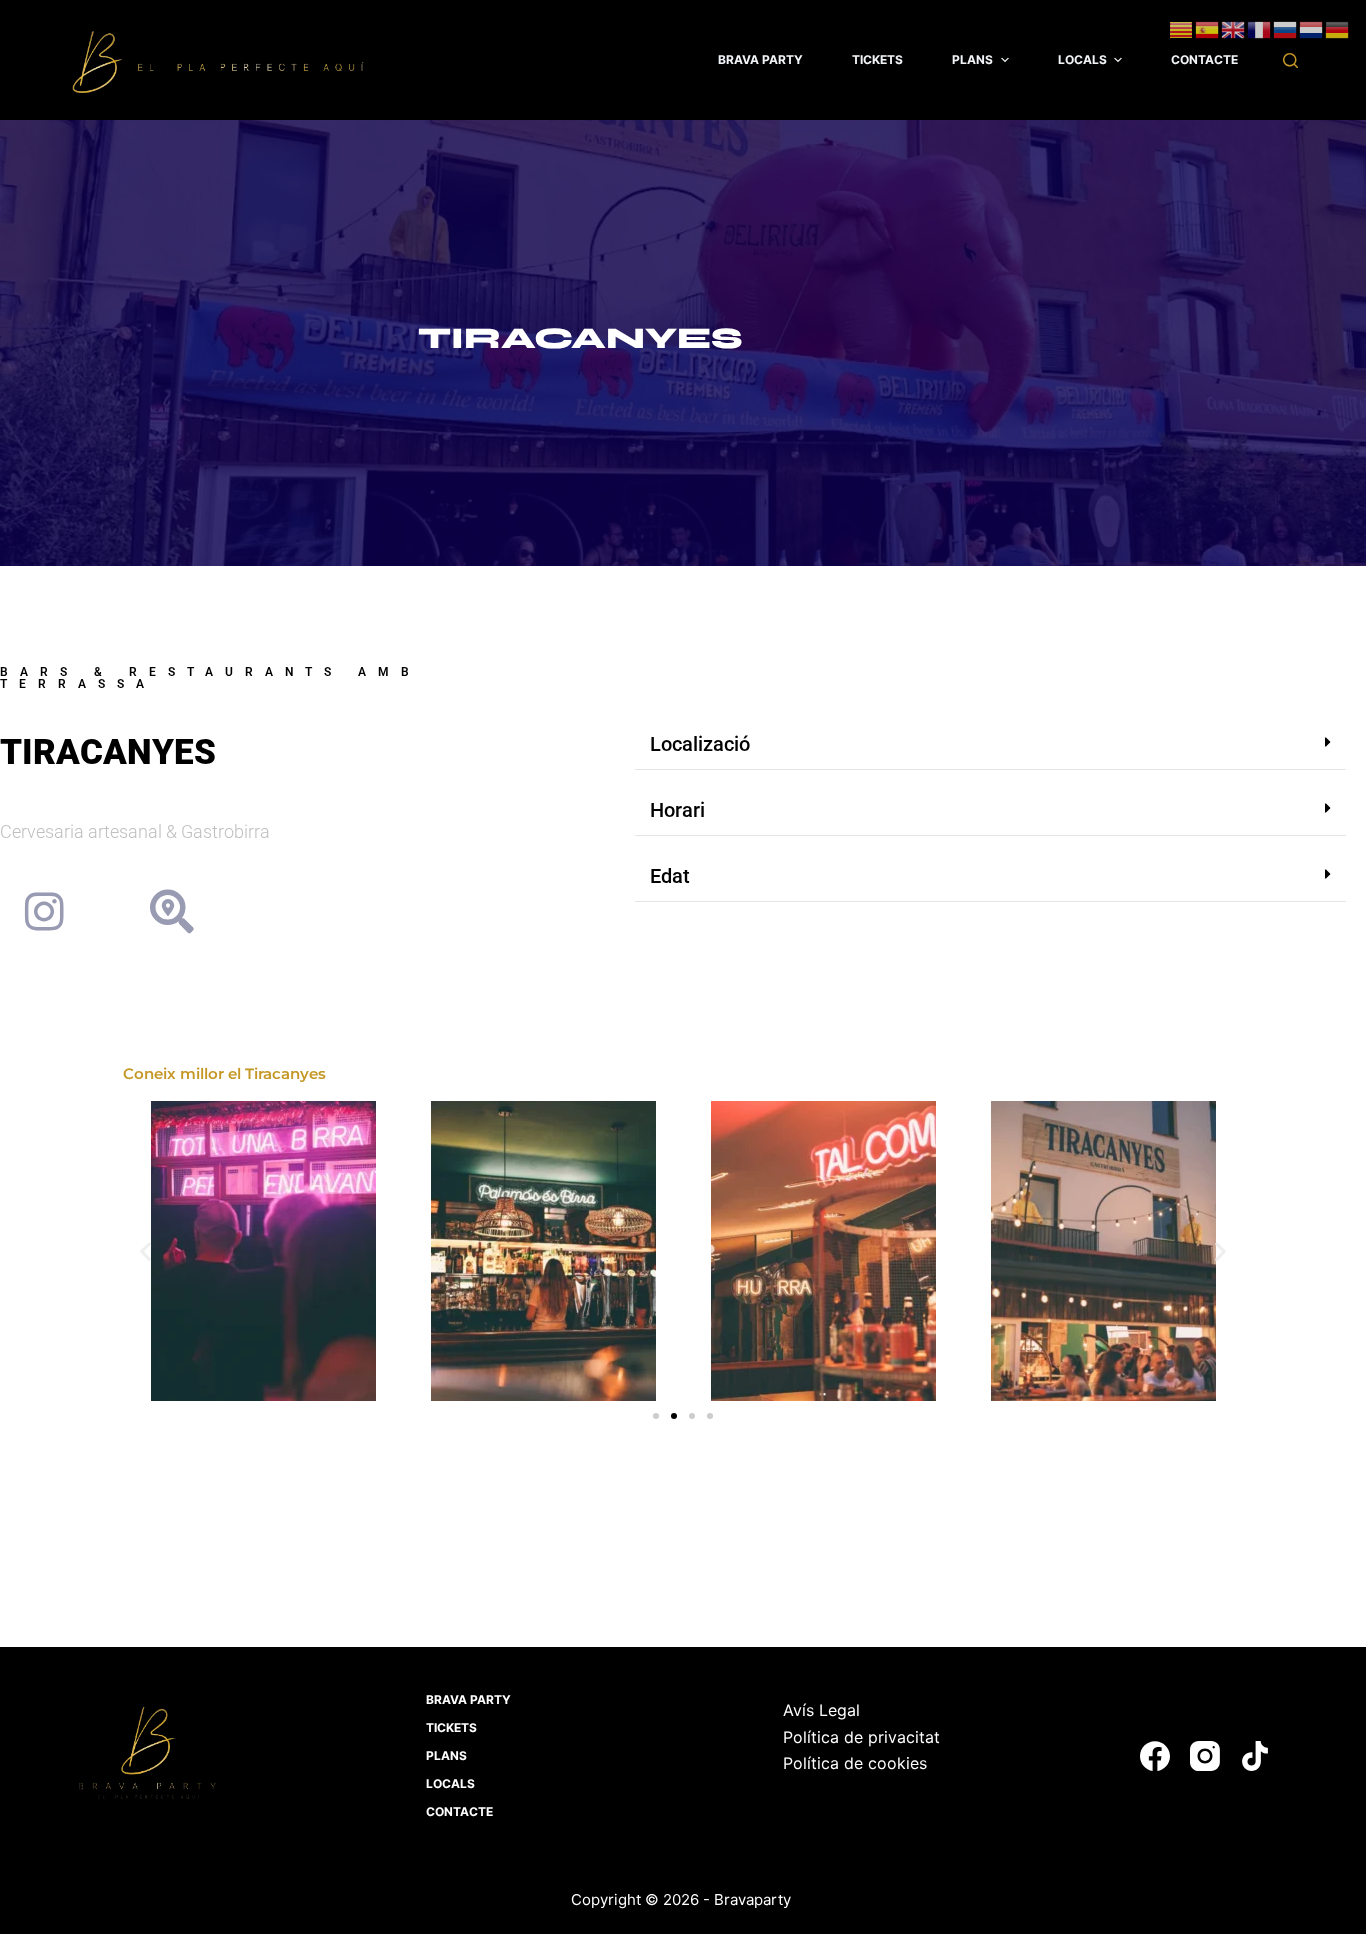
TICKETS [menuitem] (877, 59)
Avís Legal (821, 1710)
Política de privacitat (861, 1737)
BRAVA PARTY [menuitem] (760, 59)
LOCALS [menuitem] (1082, 59)
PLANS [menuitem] (972, 59)
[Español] (1208, 28)
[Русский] (1286, 28)
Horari (677, 810)
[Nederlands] (1312, 28)
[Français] (1260, 28)
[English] (1234, 28)
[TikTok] (1255, 1756)
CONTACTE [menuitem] (1204, 59)
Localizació (700, 744)
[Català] (1182, 28)
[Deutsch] (1338, 28)
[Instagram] (44, 912)
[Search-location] (172, 912)
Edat (670, 876)
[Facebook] (1155, 1756)
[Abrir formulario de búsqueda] (1290, 60)
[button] (990, 744)
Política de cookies (855, 1763)
